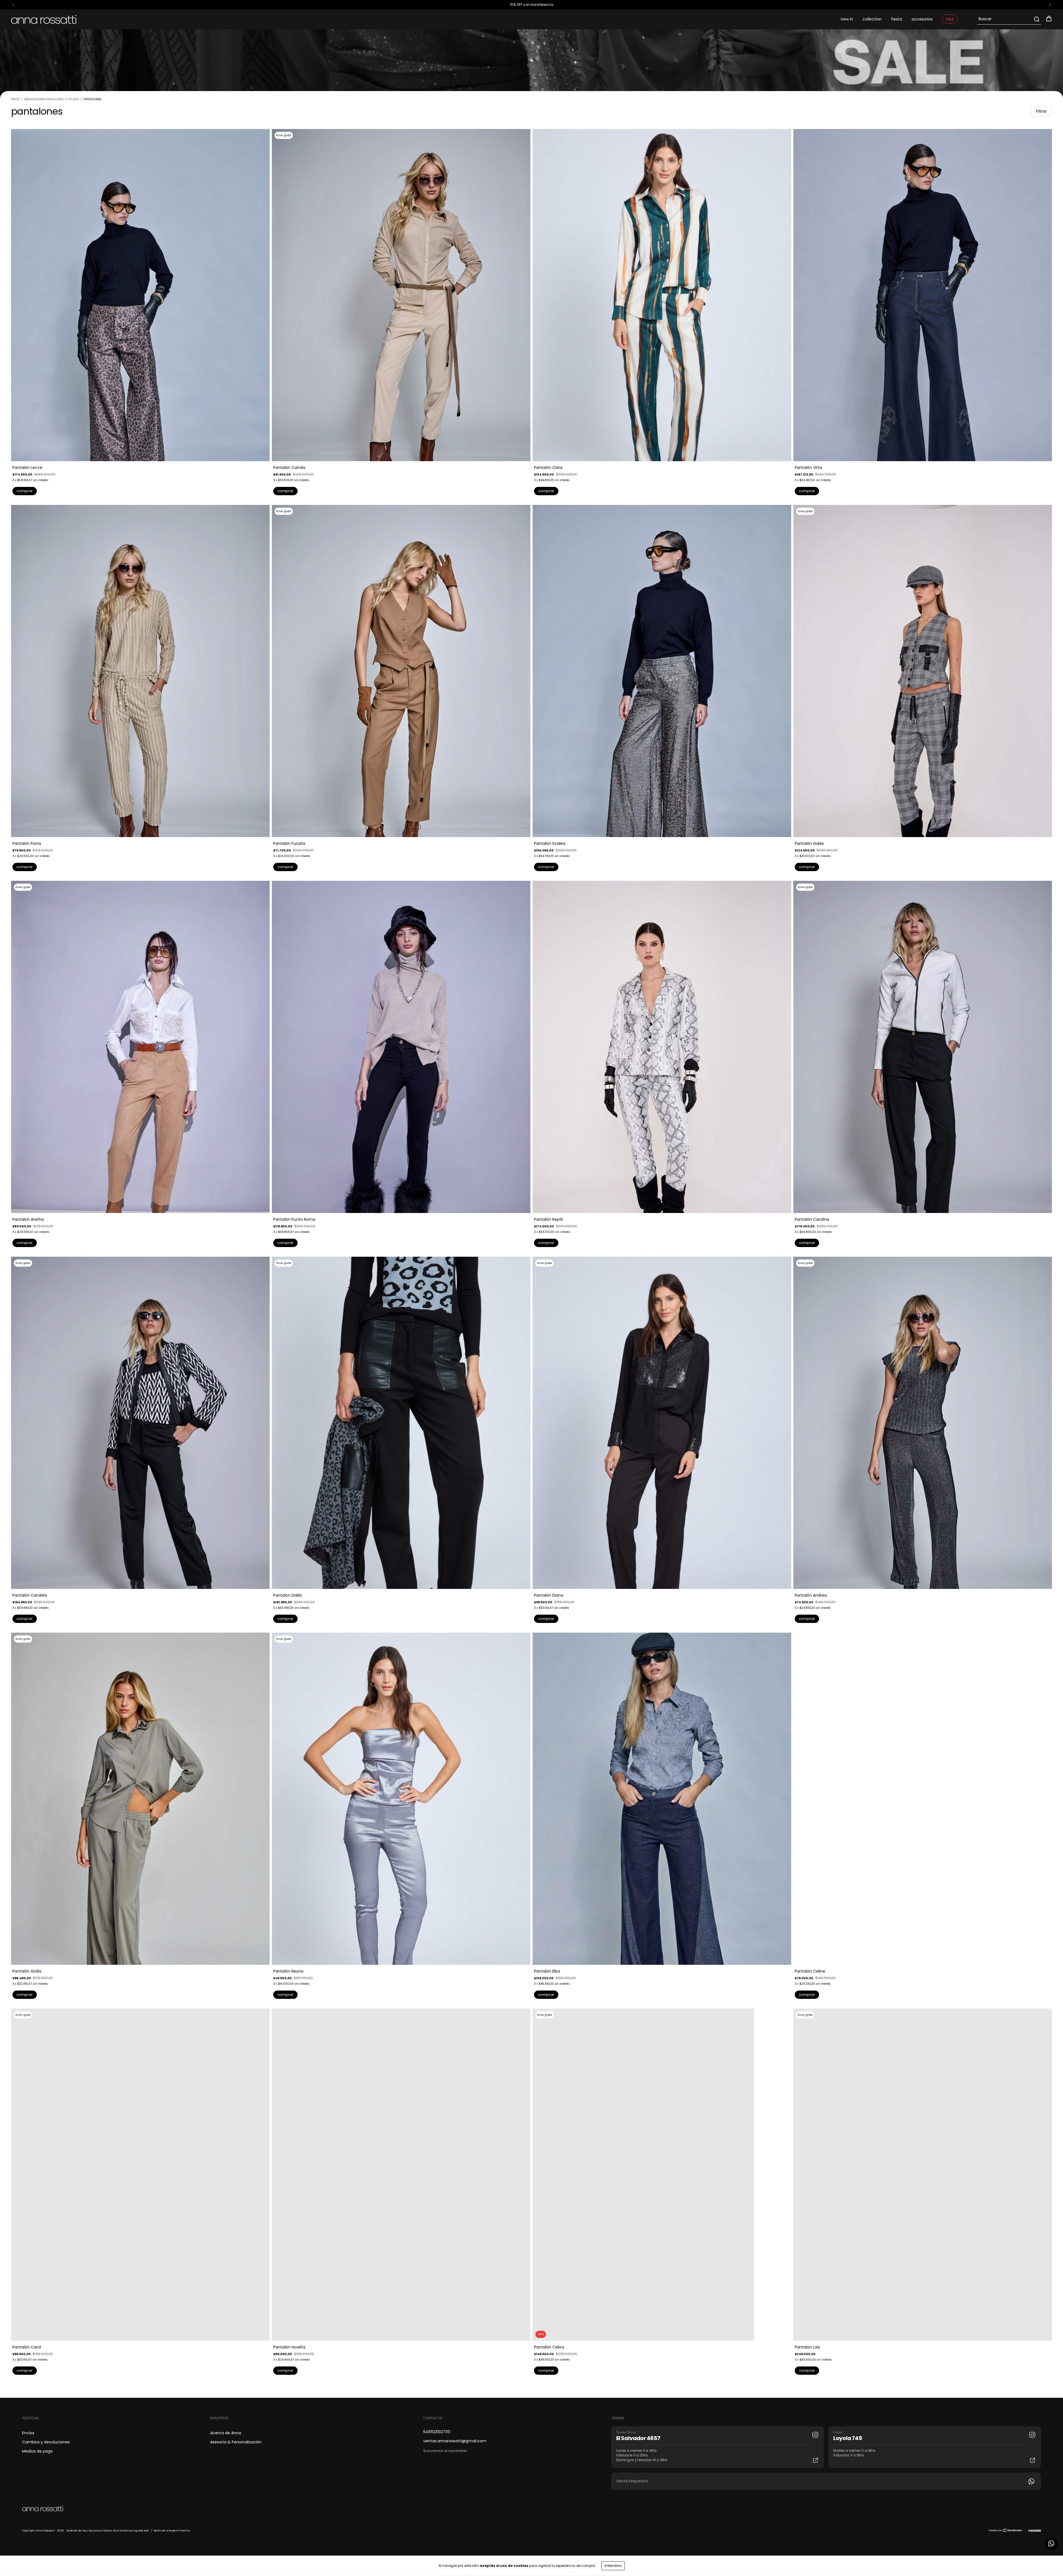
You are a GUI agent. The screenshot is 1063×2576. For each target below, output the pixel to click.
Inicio (15, 99)
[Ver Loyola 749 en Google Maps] (1033, 2460)
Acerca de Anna (226, 2433)
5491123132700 (437, 2432)
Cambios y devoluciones (46, 2442)
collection (872, 19)
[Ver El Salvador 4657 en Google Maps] (816, 2460)
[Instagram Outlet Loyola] (1032, 2435)
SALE (950, 19)
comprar (25, 491)
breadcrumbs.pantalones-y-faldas (52, 99)
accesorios (922, 19)
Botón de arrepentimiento (172, 2531)
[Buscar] (1036, 19)
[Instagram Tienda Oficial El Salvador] (815, 2435)
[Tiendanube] (1006, 2531)
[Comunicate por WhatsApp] (1051, 2543)
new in (847, 19)
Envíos (28, 2433)
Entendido (613, 2566)
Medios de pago (38, 2451)
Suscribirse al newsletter (445, 2451)
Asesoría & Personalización (236, 2442)
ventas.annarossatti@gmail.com (455, 2441)
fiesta (897, 19)
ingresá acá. (141, 2531)
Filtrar (1041, 111)
